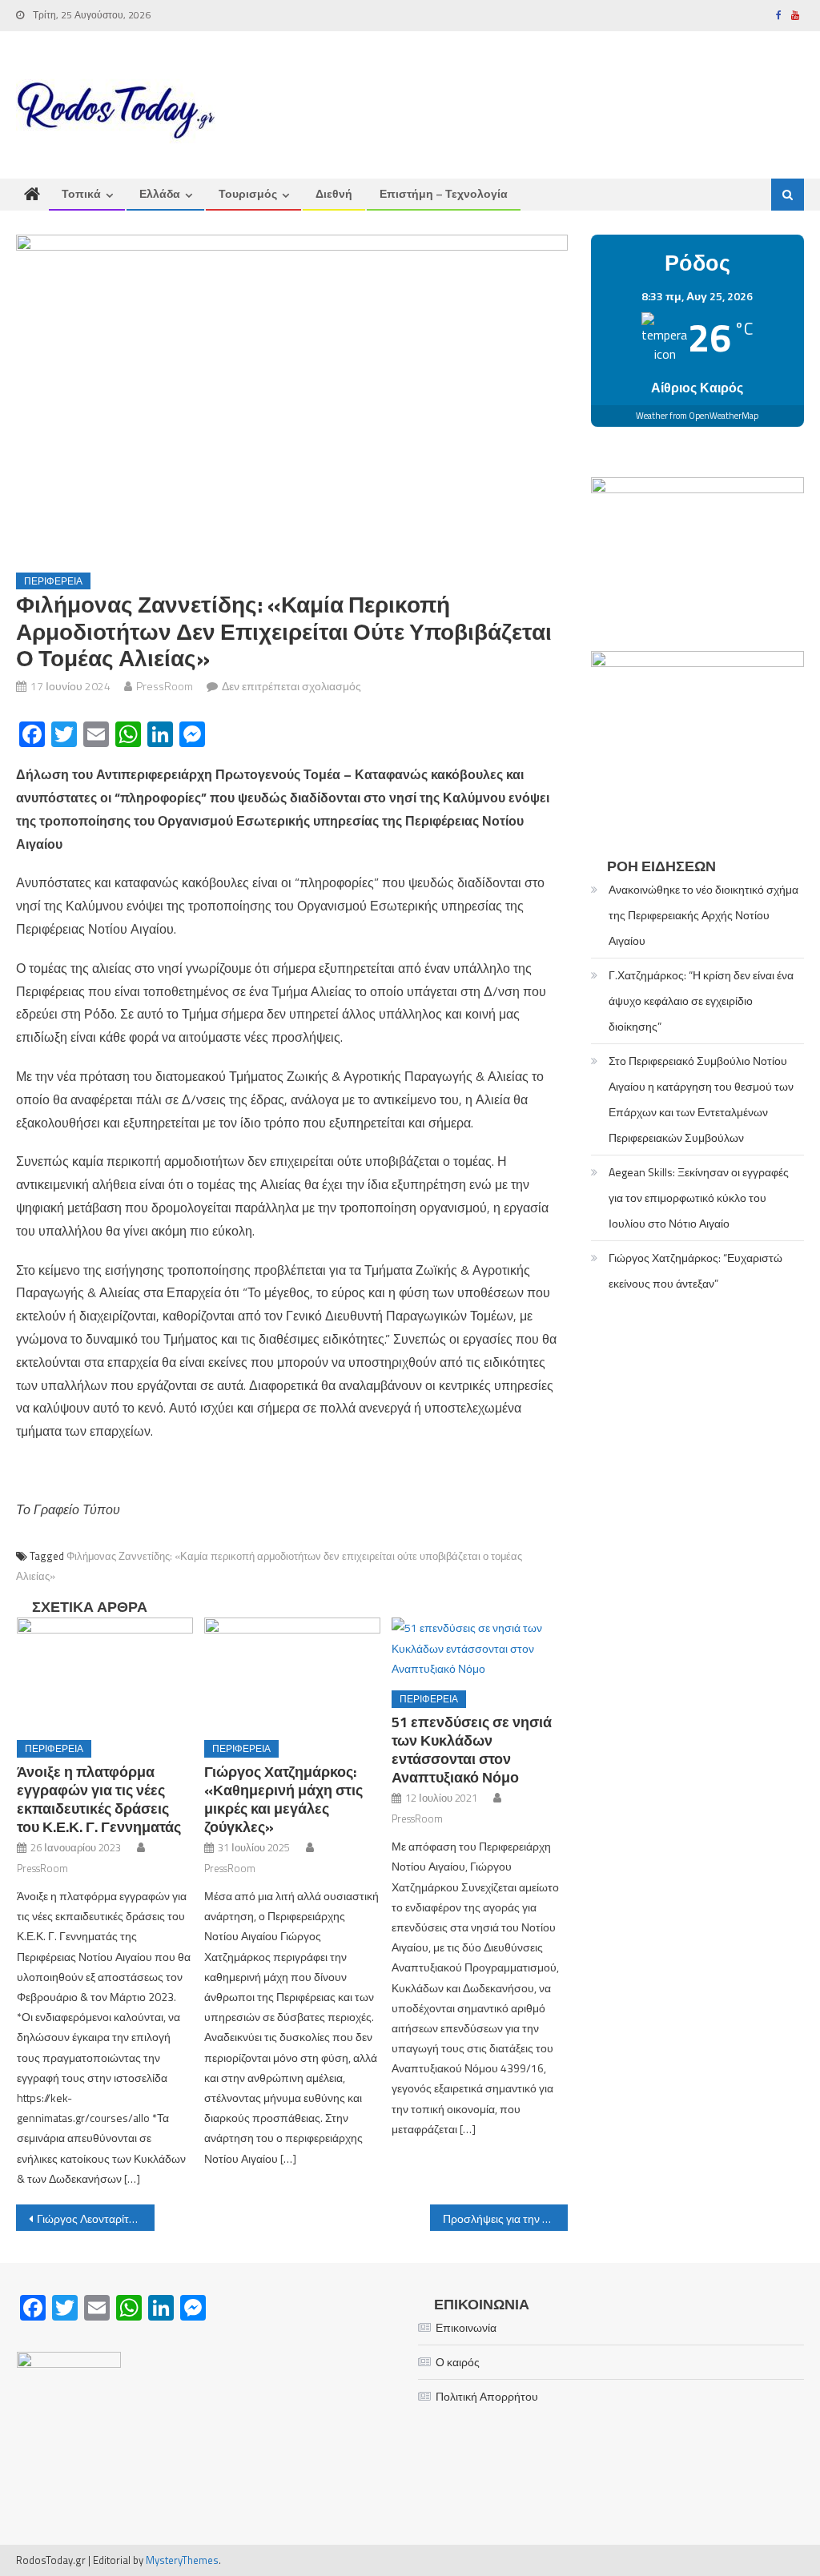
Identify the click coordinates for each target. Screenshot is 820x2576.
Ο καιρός (458, 2362)
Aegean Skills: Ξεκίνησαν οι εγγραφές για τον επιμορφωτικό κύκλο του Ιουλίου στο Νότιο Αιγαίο (699, 1198)
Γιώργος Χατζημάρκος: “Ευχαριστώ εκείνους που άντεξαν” (695, 1270)
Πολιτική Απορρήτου (487, 2396)
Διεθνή (334, 193)
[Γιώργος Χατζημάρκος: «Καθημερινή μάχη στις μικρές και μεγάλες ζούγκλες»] (292, 1672)
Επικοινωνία (466, 2327)
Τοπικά (81, 193)
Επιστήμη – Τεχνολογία (444, 193)
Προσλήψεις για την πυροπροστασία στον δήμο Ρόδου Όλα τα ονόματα (505, 2218)
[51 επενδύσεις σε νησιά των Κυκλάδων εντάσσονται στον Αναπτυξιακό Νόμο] (480, 1648)
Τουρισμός (248, 193)
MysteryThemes (182, 2560)
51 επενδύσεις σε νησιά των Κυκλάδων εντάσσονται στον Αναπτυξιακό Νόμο (472, 1750)
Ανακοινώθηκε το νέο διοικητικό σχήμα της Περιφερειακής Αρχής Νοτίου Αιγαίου (703, 915)
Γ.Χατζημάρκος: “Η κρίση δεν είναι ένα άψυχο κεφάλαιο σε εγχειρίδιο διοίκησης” (701, 1001)
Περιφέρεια (53, 581)
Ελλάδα (160, 193)
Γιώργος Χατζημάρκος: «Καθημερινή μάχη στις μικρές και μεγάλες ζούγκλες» (283, 1799)
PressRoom (165, 686)
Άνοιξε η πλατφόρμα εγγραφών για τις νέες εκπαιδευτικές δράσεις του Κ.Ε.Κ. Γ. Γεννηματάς (99, 1799)
